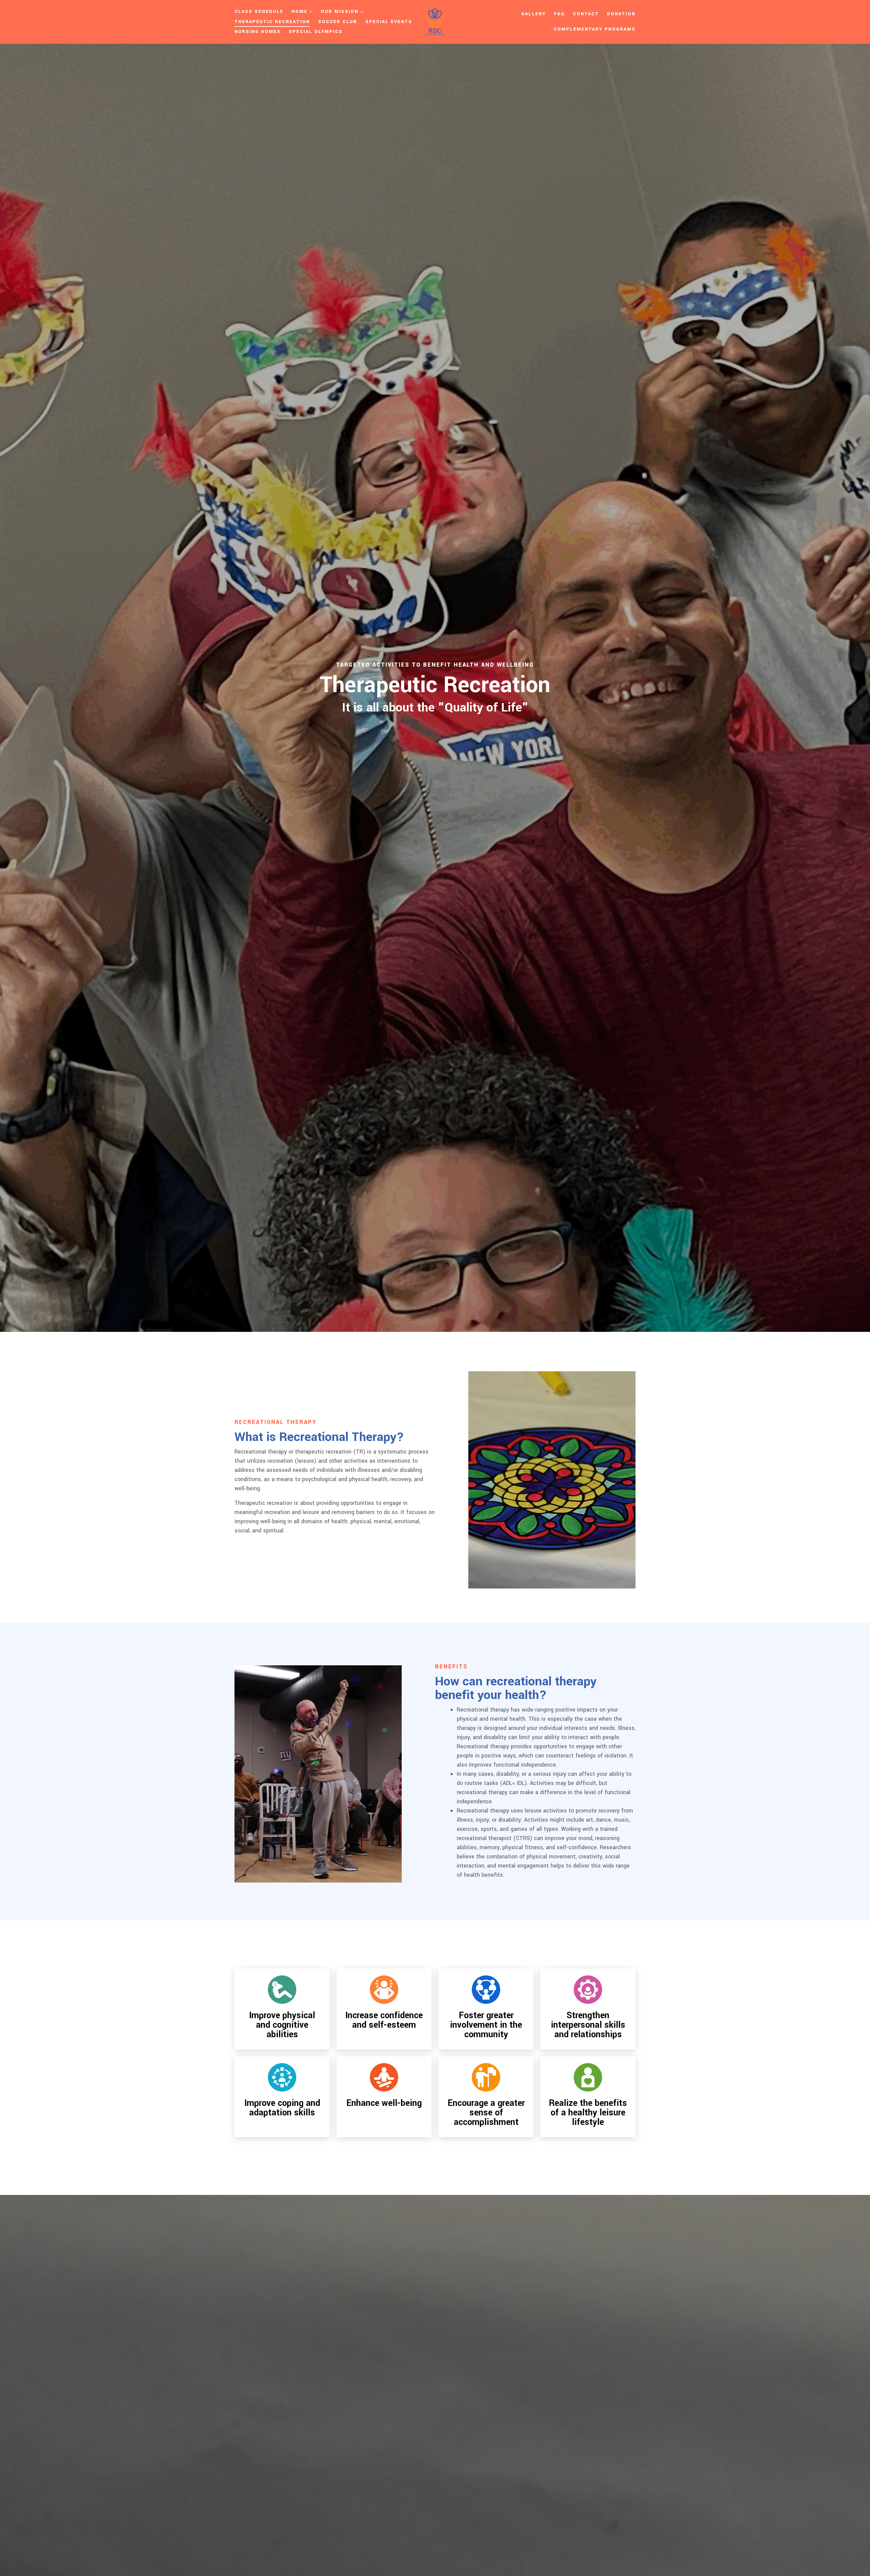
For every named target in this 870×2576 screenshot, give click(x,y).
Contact (586, 14)
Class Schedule (259, 12)
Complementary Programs (595, 29)
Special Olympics (316, 32)
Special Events (389, 22)
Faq (559, 14)
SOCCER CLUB (338, 22)
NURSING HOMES (258, 32)
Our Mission (340, 12)
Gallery (534, 14)
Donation (621, 14)
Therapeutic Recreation (272, 22)
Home (300, 12)
